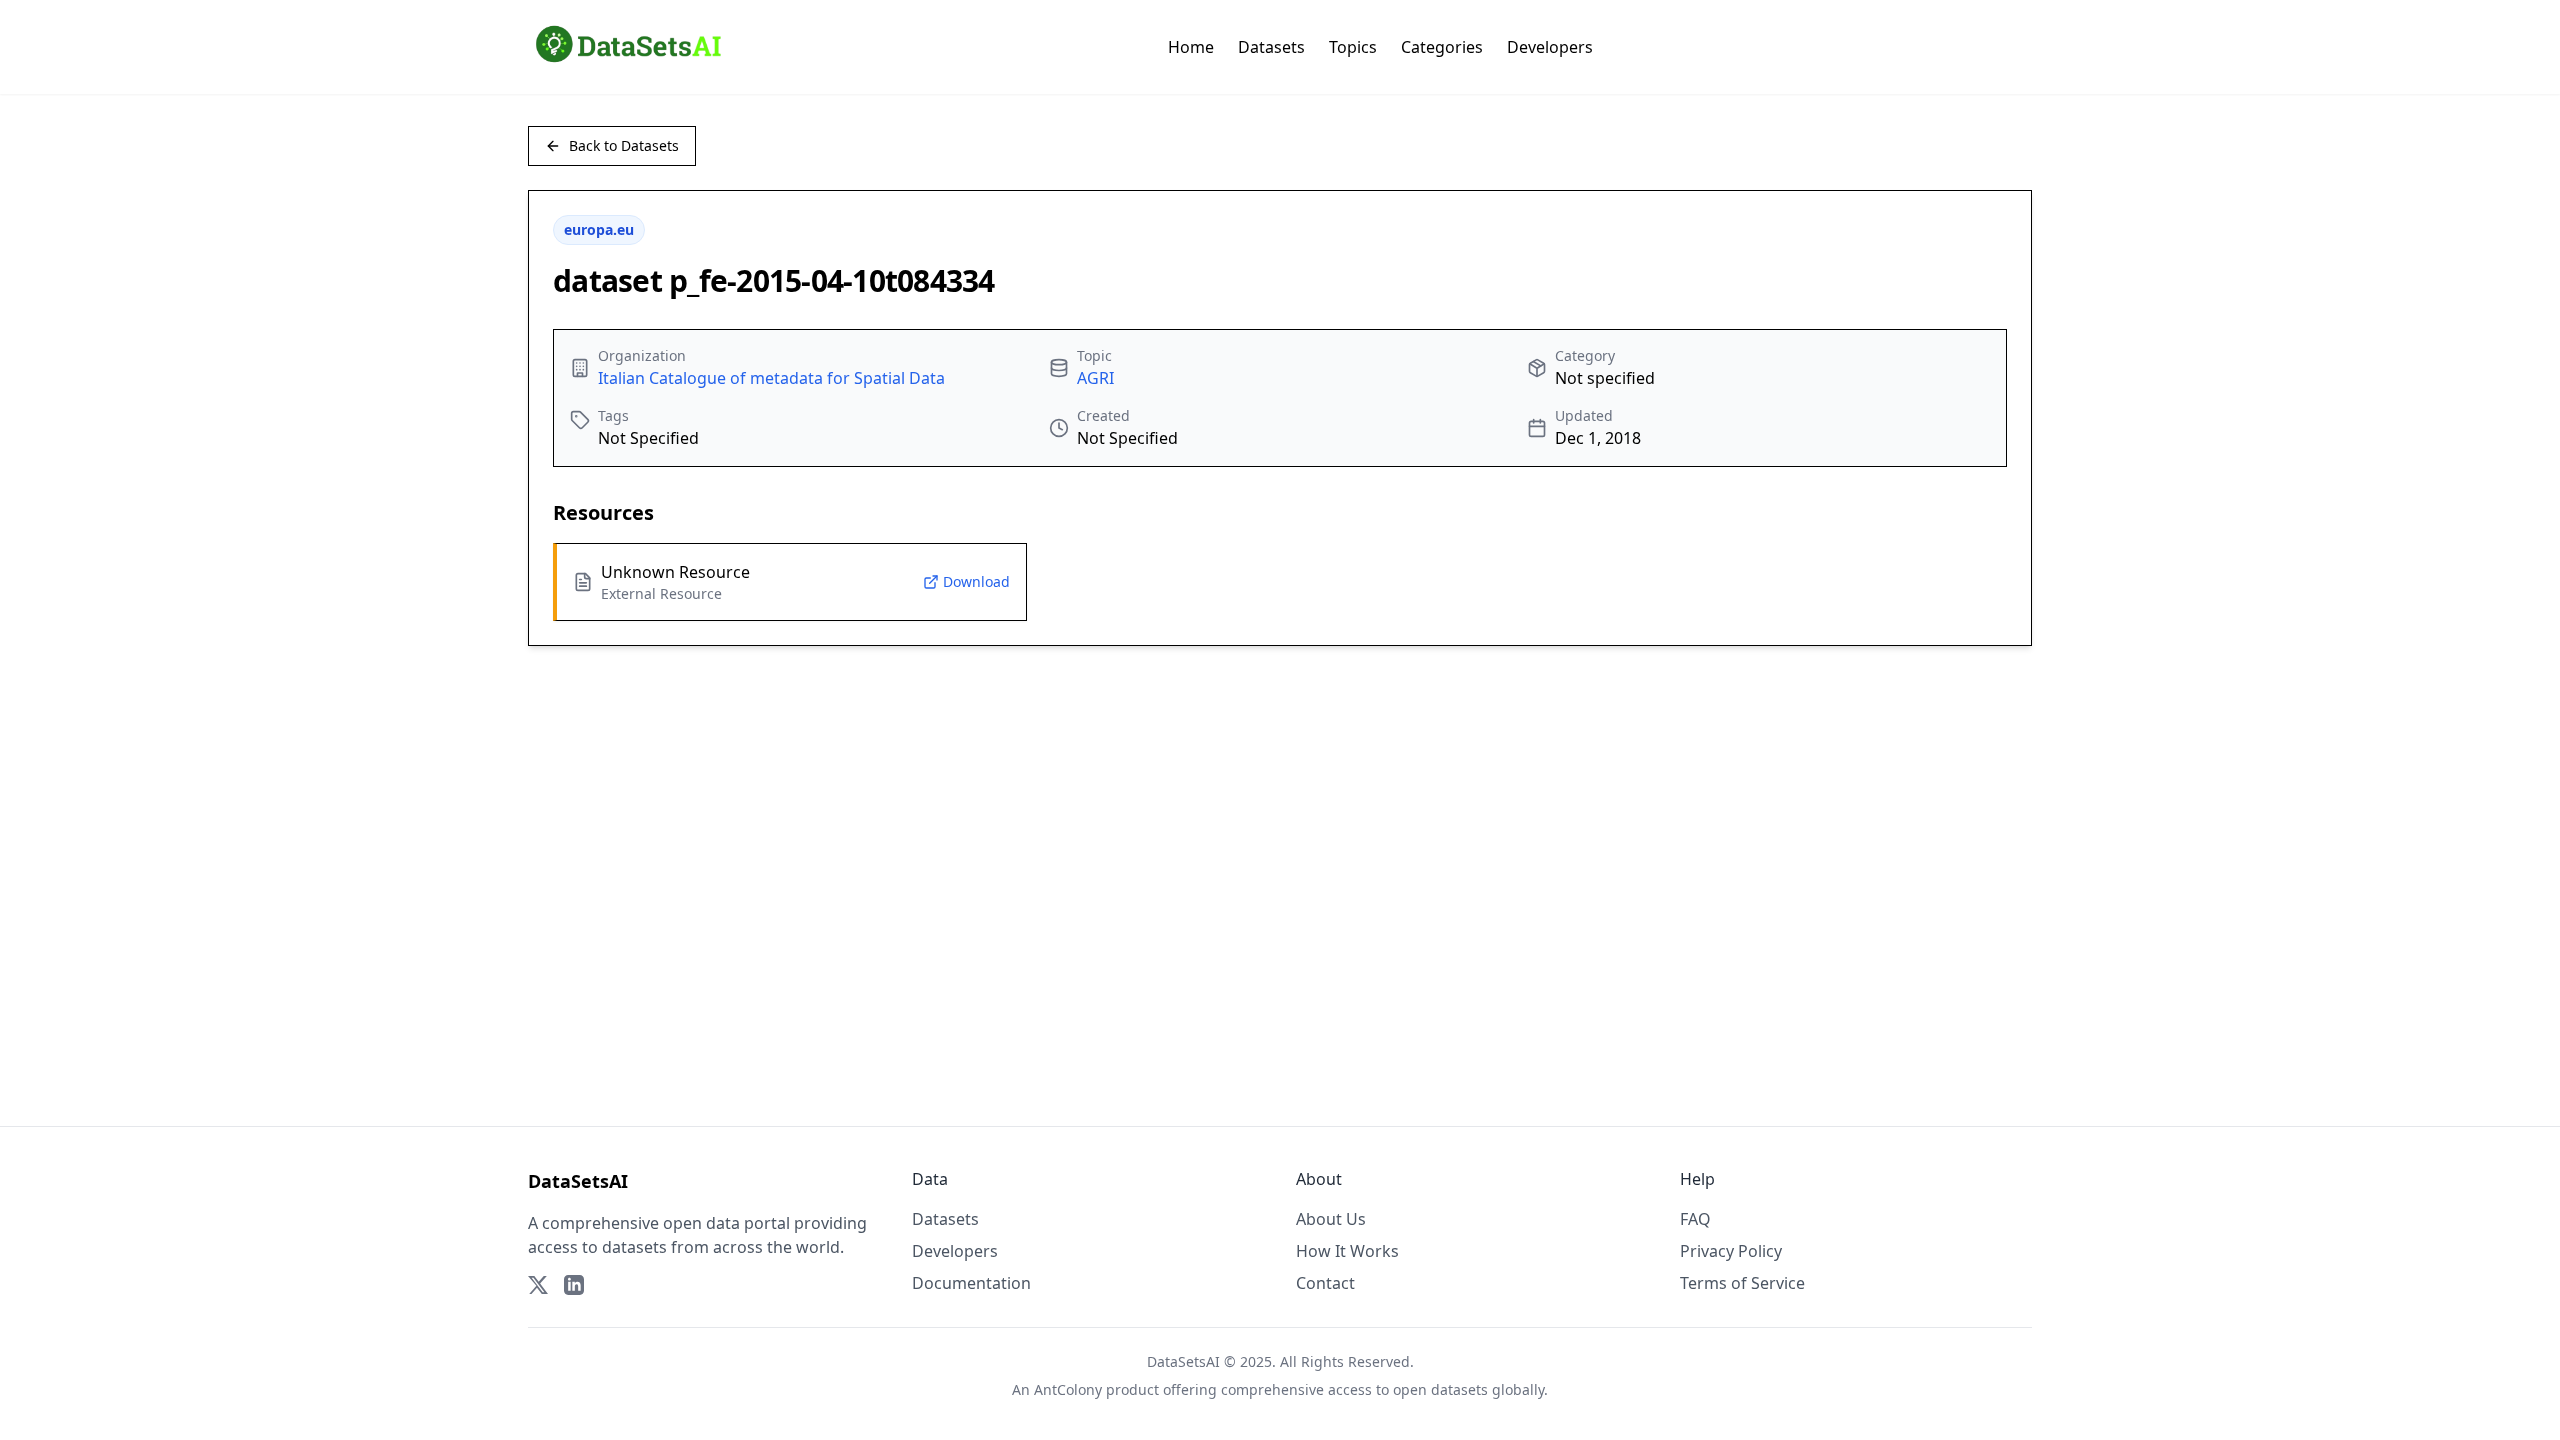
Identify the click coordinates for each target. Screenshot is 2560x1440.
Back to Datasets (624, 145)
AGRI (1095, 378)
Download (976, 581)
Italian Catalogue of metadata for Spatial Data (771, 378)
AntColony (1068, 1389)
